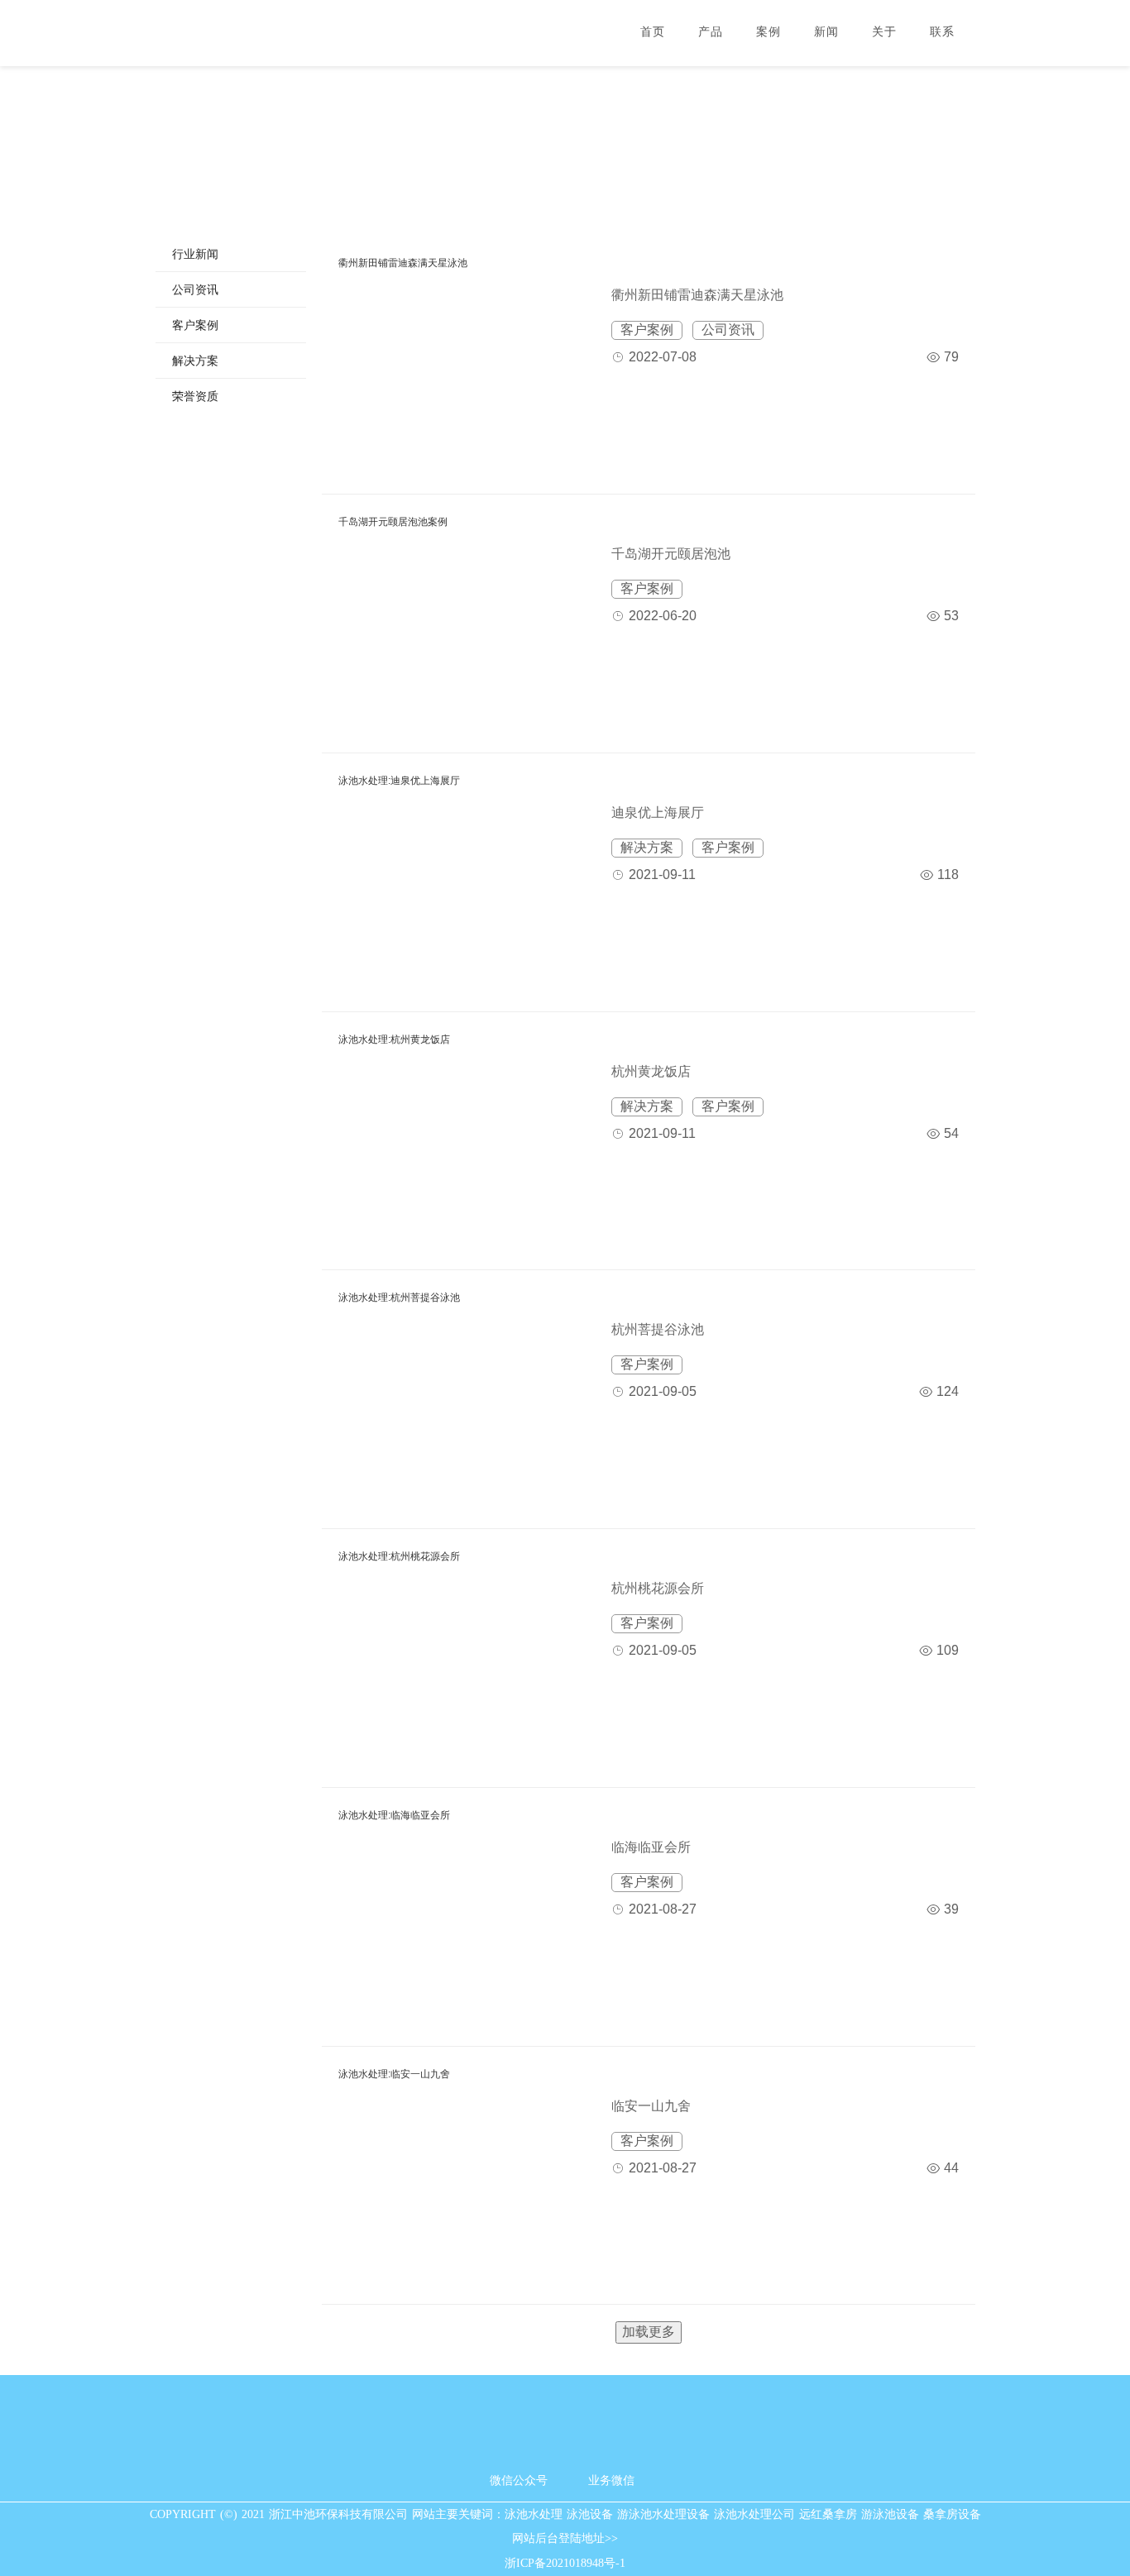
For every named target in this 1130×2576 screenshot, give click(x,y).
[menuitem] (231, 254)
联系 (942, 32)
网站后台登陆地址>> (565, 2538)
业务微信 (611, 2480)
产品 (711, 32)
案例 (768, 32)
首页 (653, 32)
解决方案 (195, 361)
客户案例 (195, 325)
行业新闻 (195, 254)
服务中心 (565, 131)
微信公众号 (519, 2480)
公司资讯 (195, 289)
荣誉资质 (195, 396)
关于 (884, 32)
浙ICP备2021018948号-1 (565, 2563)
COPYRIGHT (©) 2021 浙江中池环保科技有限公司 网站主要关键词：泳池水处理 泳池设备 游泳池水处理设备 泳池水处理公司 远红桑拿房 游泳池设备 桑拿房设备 (565, 2514)
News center (565, 154)
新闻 (826, 32)
